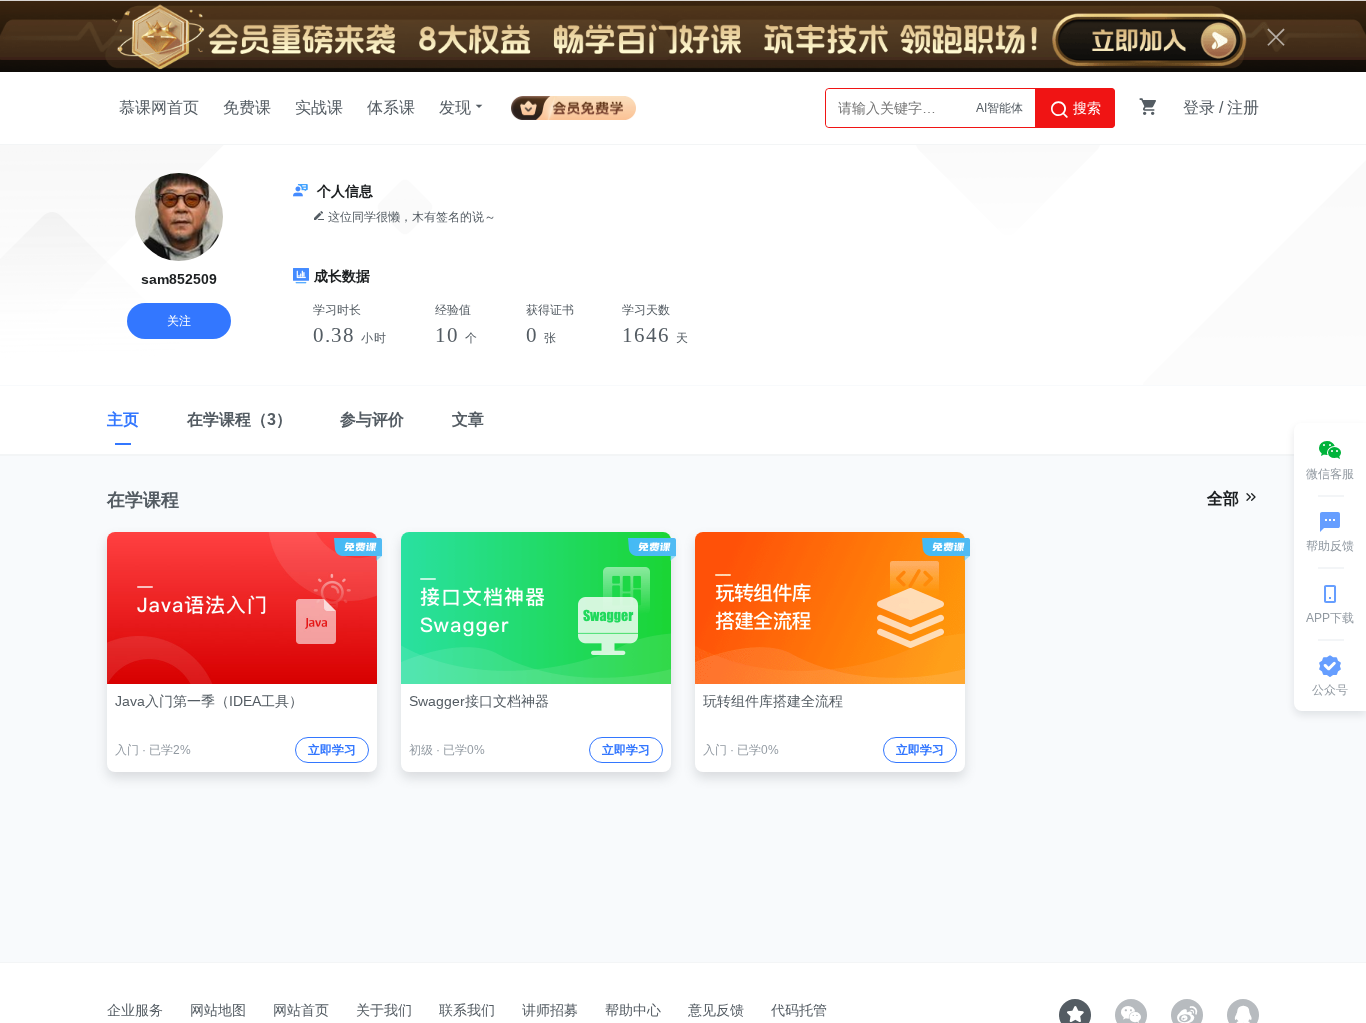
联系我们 (467, 1010)
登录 (1199, 107)
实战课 (319, 107)
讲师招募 (550, 1010)
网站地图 (218, 1010)
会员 (573, 104)
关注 (179, 321)
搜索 (1085, 108)
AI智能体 (999, 108)
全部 (1225, 498)
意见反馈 (716, 1010)
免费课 (247, 107)
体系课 (391, 107)
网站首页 (301, 1010)
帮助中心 (633, 1010)
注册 (1243, 107)
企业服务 (135, 1010)
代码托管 (799, 1010)
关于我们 (384, 1010)
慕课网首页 (159, 107)
